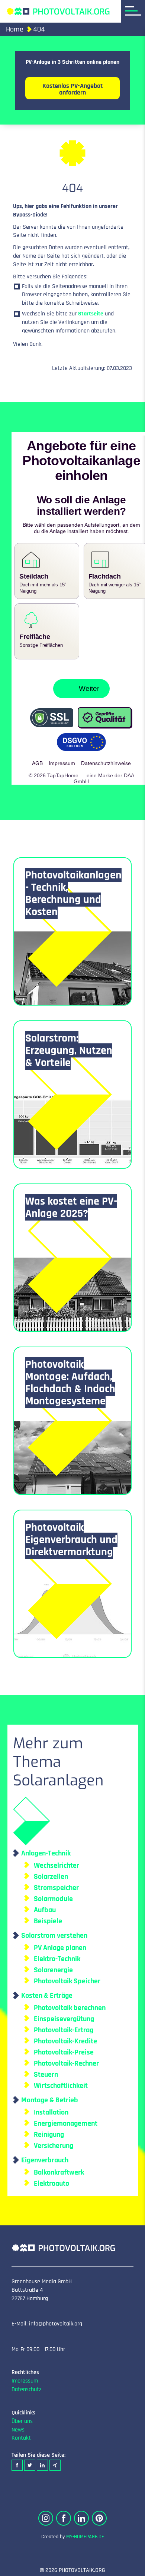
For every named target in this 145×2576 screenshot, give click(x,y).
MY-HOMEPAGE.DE (85, 2530)
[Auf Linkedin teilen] (42, 2459)
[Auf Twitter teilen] (30, 2459)
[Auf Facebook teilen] (17, 2459)
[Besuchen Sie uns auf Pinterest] (99, 2512)
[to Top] (128, 2567)
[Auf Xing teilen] (55, 2459)
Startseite (91, 314)
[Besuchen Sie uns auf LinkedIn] (81, 2512)
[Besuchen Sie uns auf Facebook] (64, 2512)
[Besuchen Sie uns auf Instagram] (46, 2512)
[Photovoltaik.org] (58, 11)
